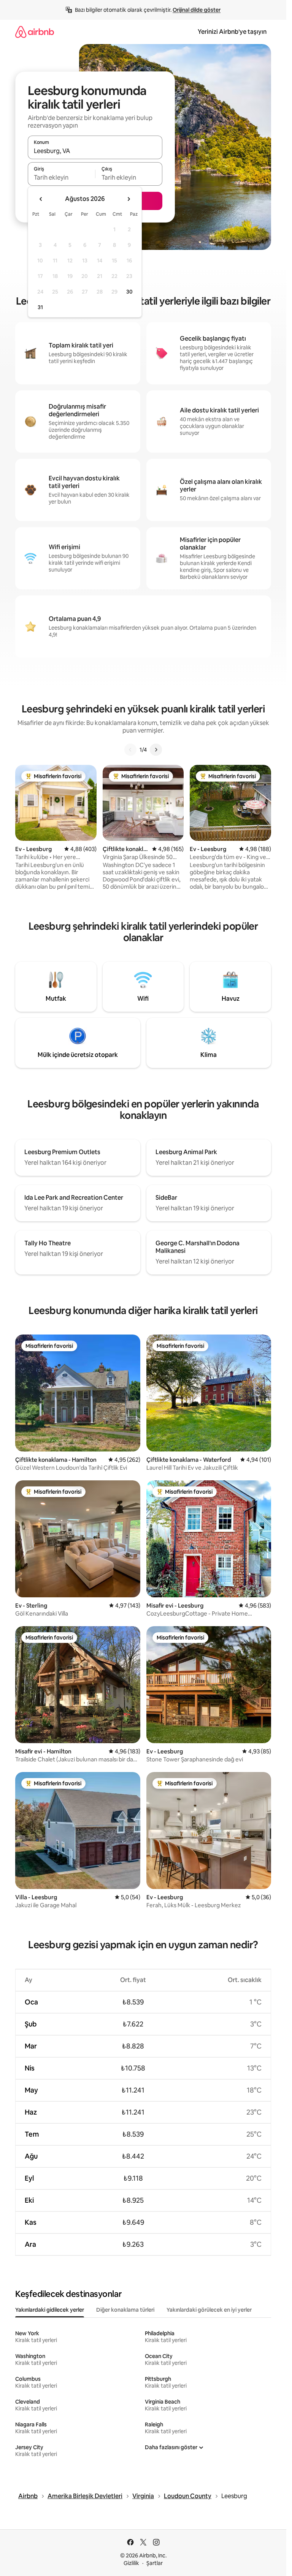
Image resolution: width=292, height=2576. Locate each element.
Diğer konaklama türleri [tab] (125, 2310)
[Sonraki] (156, 750)
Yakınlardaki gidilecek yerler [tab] (50, 2310)
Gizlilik (131, 2563)
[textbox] (61, 177)
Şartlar (155, 2563)
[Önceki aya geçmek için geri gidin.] (41, 199)
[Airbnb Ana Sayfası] (35, 32)
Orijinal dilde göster (197, 10)
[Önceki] (130, 750)
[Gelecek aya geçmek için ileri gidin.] (129, 199)
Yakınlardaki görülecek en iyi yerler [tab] (209, 2310)
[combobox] (95, 151)
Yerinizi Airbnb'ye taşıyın (232, 32)
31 (40, 307)
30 (129, 292)
